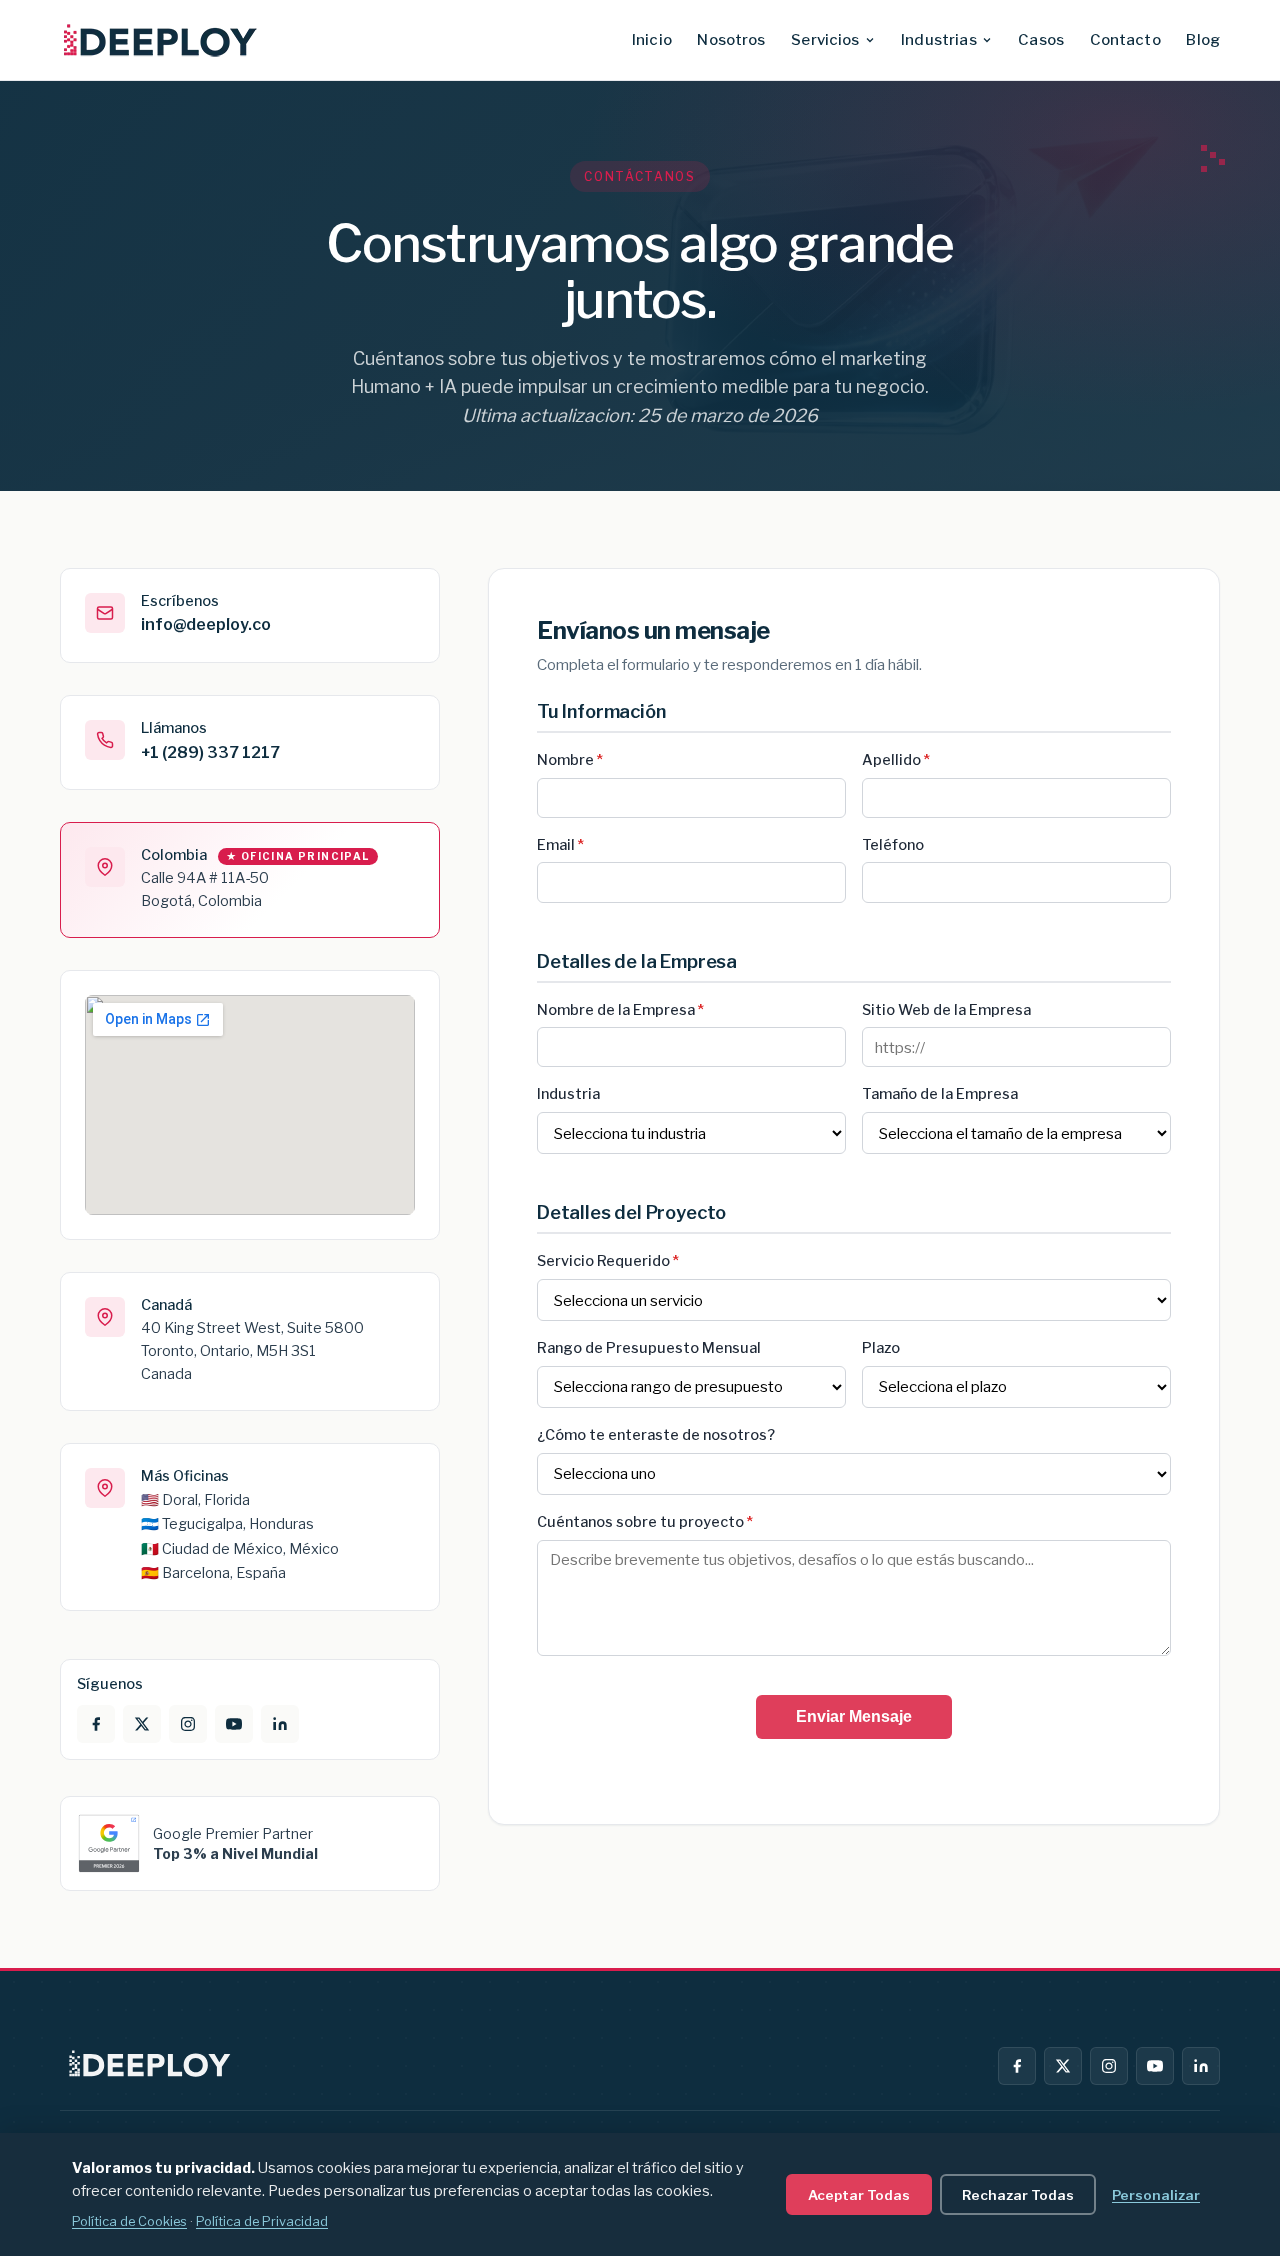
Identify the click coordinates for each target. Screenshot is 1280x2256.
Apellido (896, 760)
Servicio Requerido (608, 1261)
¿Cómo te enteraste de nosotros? (656, 1435)
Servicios (825, 40)
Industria (568, 1094)
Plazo (881, 1348)
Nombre (570, 760)
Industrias (939, 40)
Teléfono (893, 845)
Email (560, 845)
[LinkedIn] (280, 1724)
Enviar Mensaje (854, 1716)
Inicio (652, 40)
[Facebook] (96, 1724)
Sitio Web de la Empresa (946, 1010)
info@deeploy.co (206, 624)
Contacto (1125, 40)
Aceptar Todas (859, 2195)
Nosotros (731, 40)
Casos (1041, 40)
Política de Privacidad (262, 2221)
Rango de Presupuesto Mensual (649, 1348)
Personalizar (1156, 2195)
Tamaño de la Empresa (940, 1094)
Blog (1203, 40)
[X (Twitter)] (1063, 2066)
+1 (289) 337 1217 (210, 752)
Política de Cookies (129, 2221)
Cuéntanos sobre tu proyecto (645, 1522)
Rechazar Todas (1018, 2195)
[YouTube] (234, 1724)
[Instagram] (188, 1724)
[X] (142, 1724)
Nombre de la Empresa (620, 1010)
